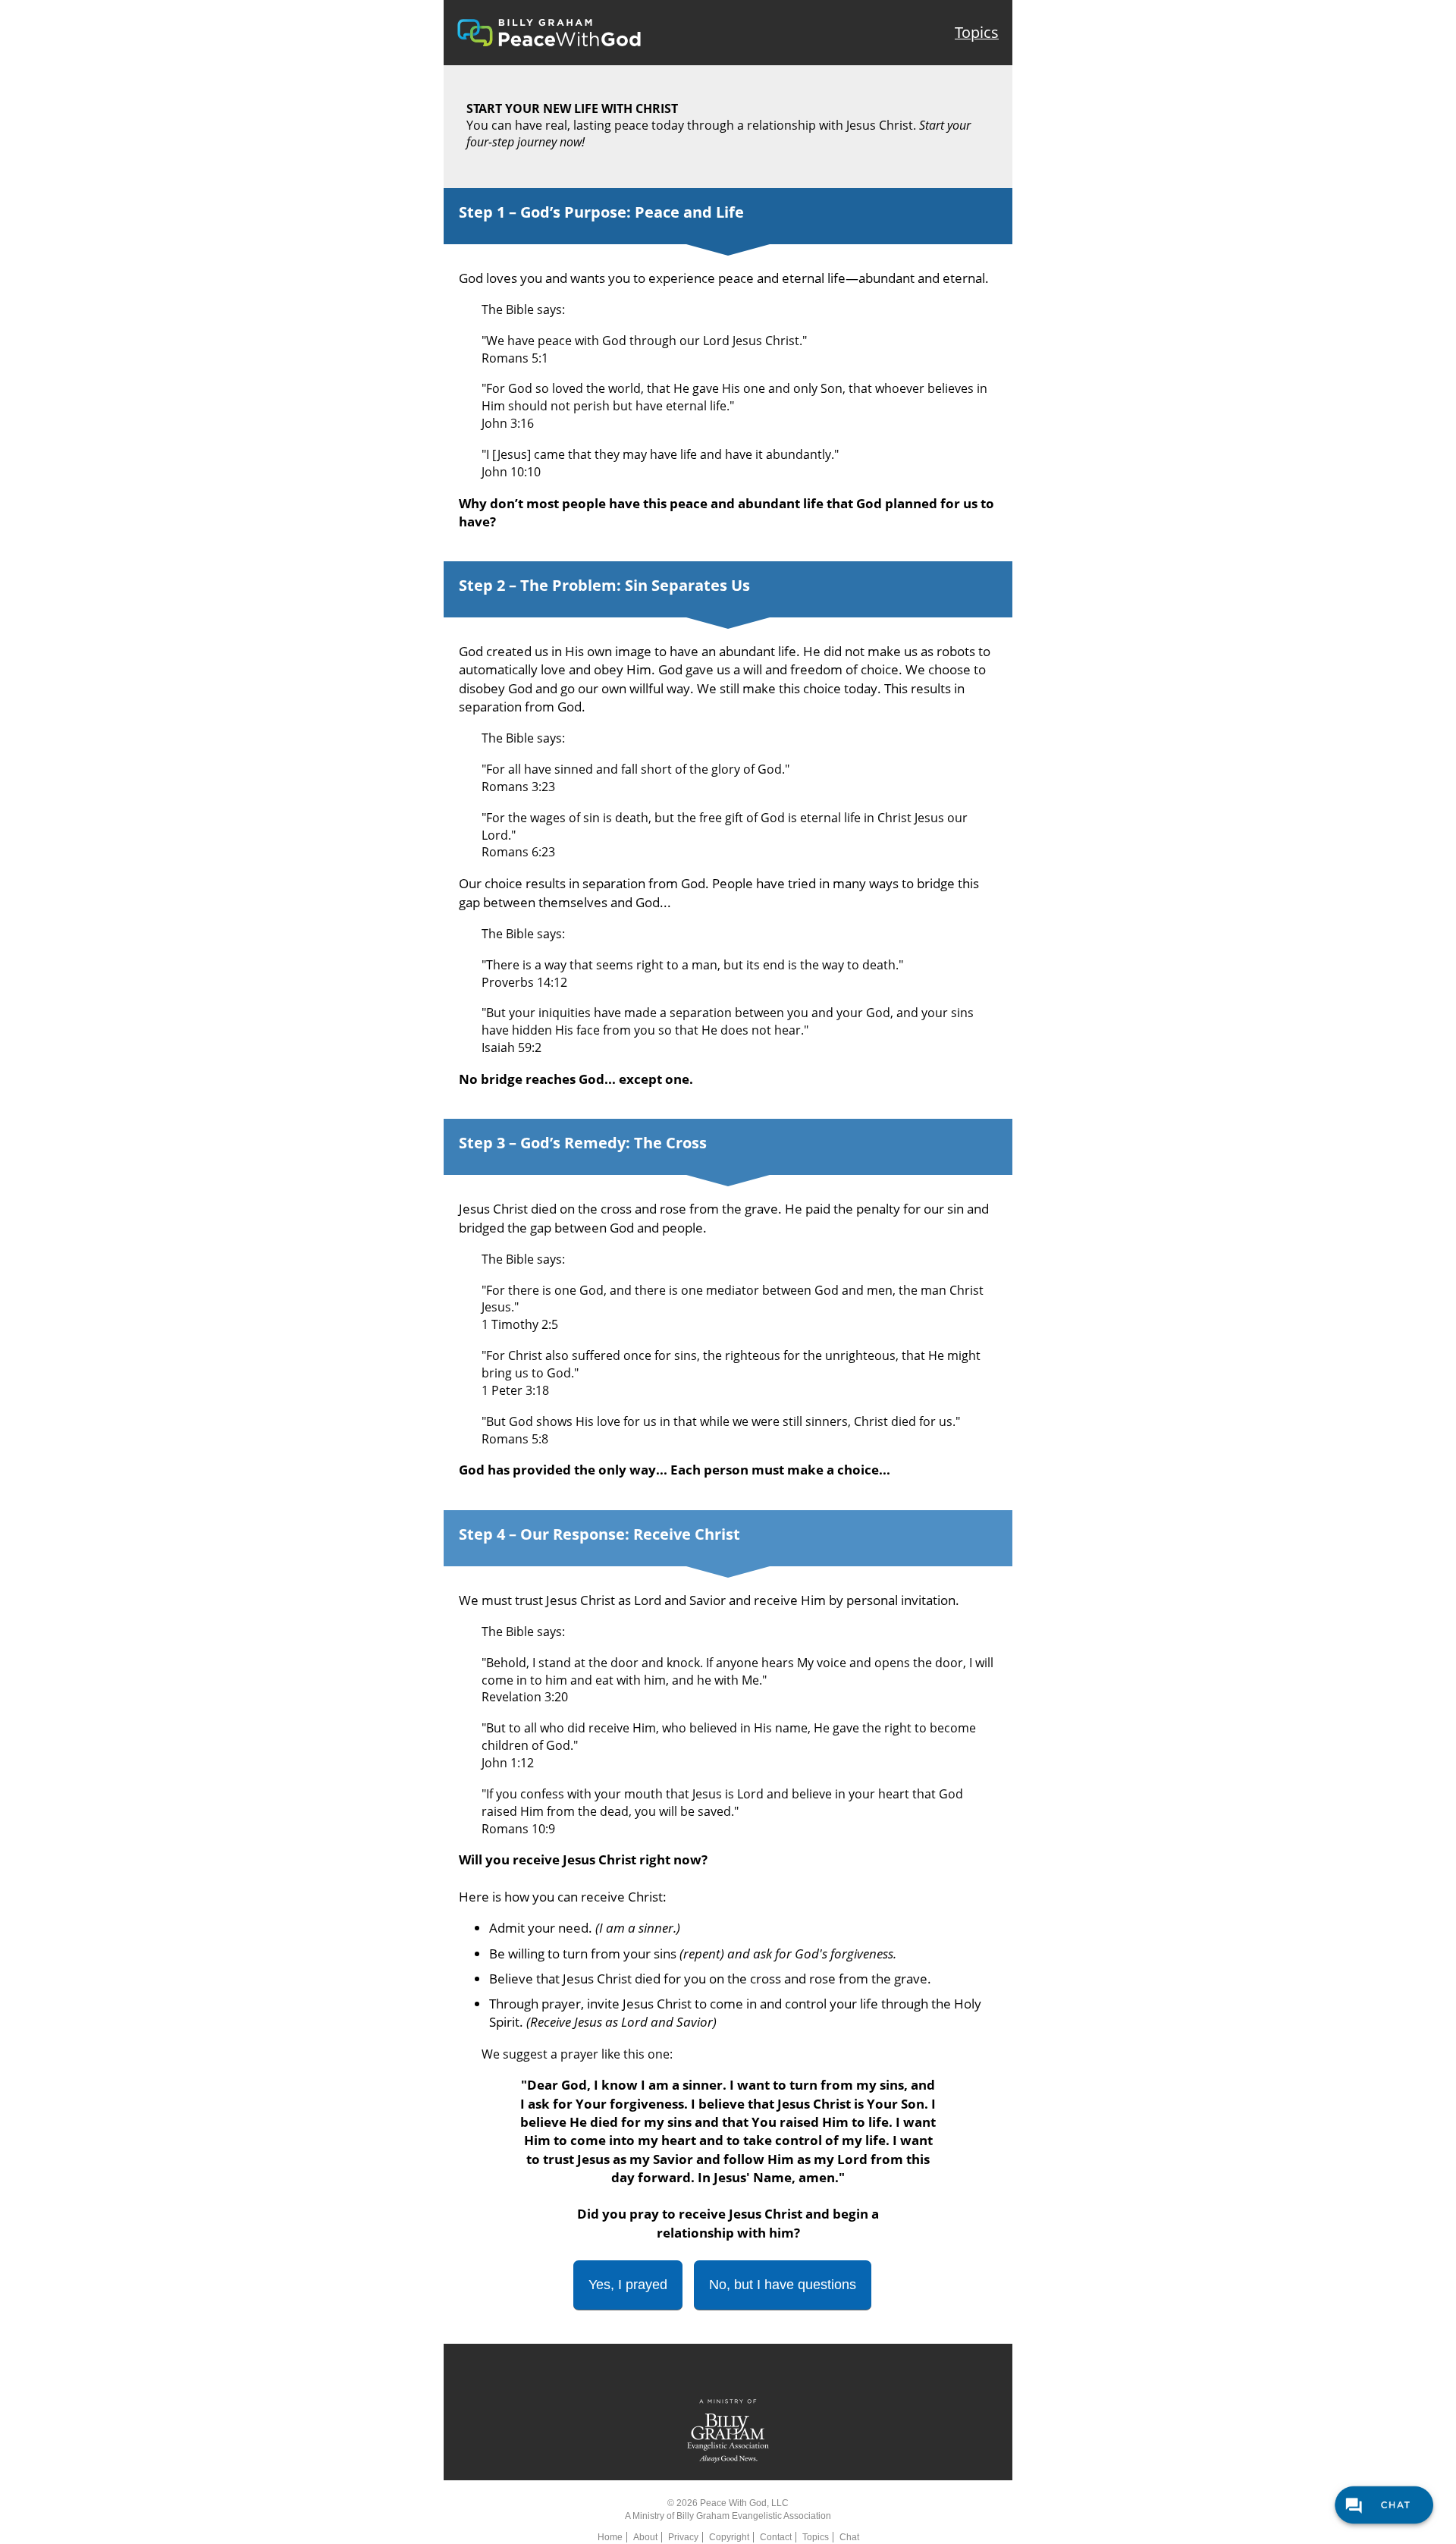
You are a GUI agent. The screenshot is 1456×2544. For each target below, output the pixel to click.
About (645, 2537)
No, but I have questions (783, 2285)
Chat (849, 2537)
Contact (776, 2537)
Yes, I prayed (628, 2285)
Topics (977, 32)
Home (610, 2537)
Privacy (683, 2537)
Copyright (729, 2537)
